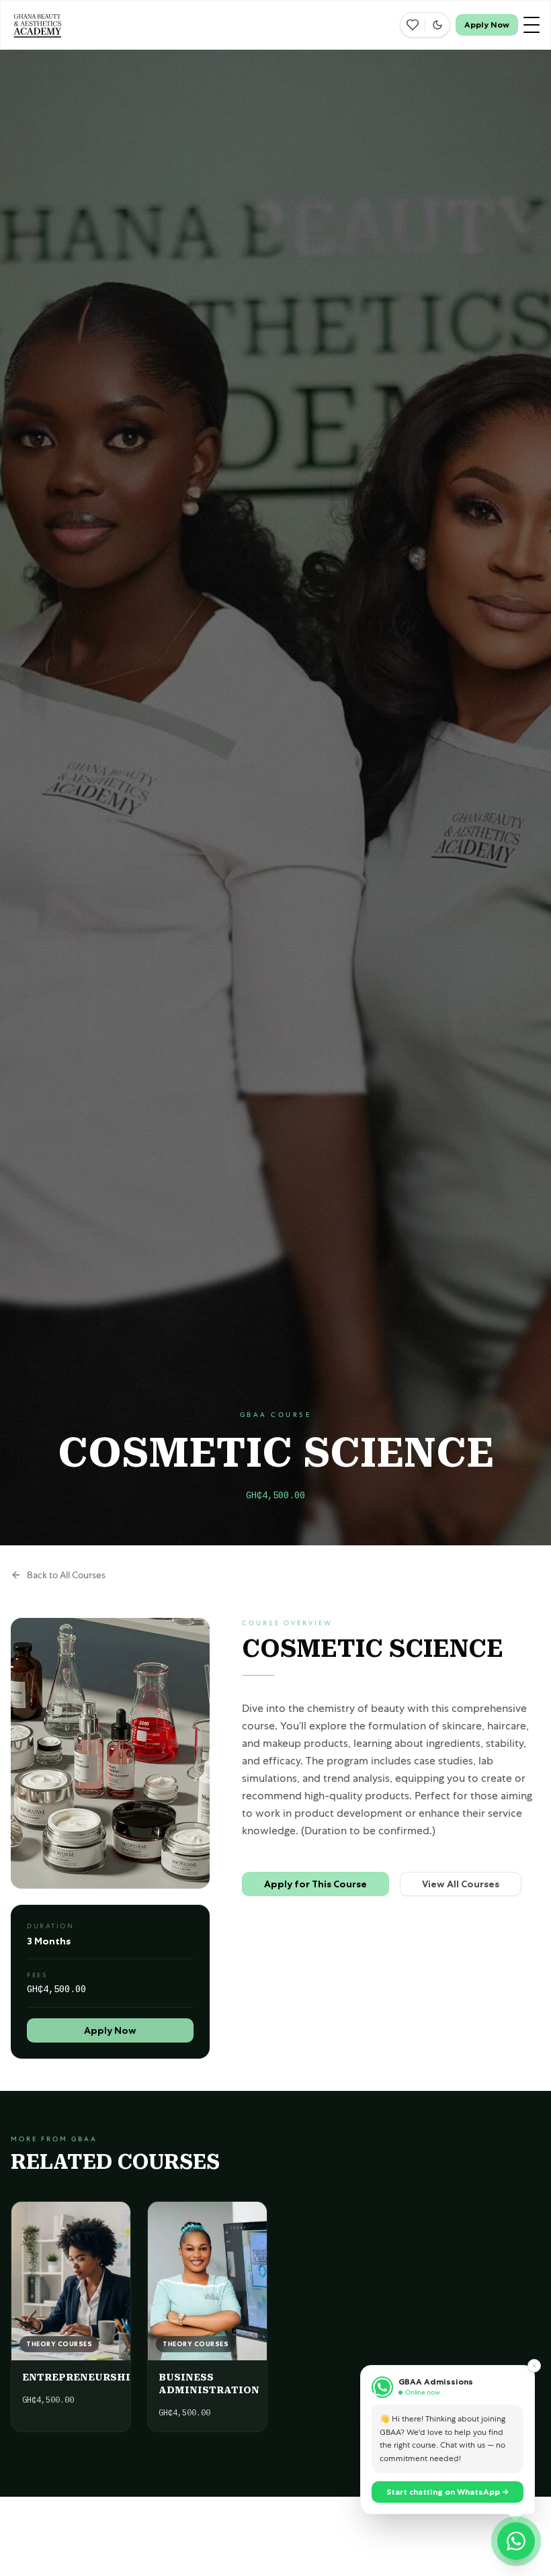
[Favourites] (413, 25)
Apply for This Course (315, 1884)
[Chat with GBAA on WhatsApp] (516, 2541)
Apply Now (487, 25)
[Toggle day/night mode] (437, 25)
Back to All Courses (66, 1575)
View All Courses (461, 1884)
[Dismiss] (534, 2366)
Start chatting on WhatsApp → (448, 2492)
